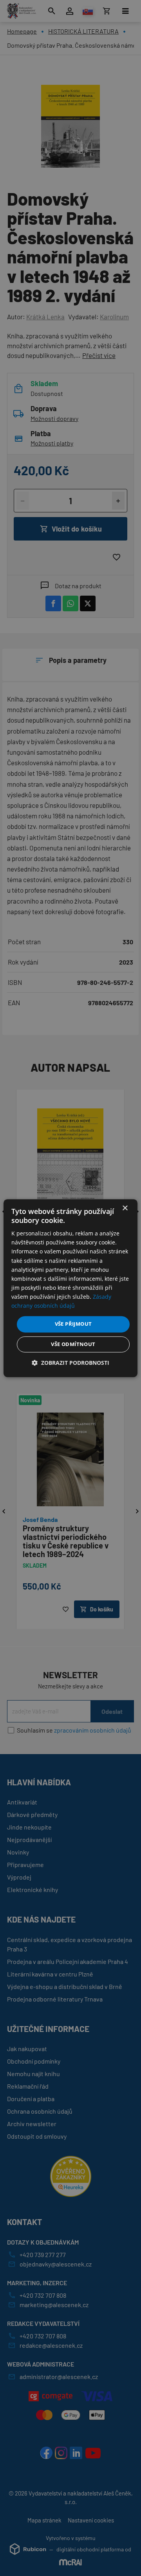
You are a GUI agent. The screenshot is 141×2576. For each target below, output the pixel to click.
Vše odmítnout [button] (73, 1344)
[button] (70, 1363)
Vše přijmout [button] (73, 1324)
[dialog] (70, 1288)
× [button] (125, 1208)
